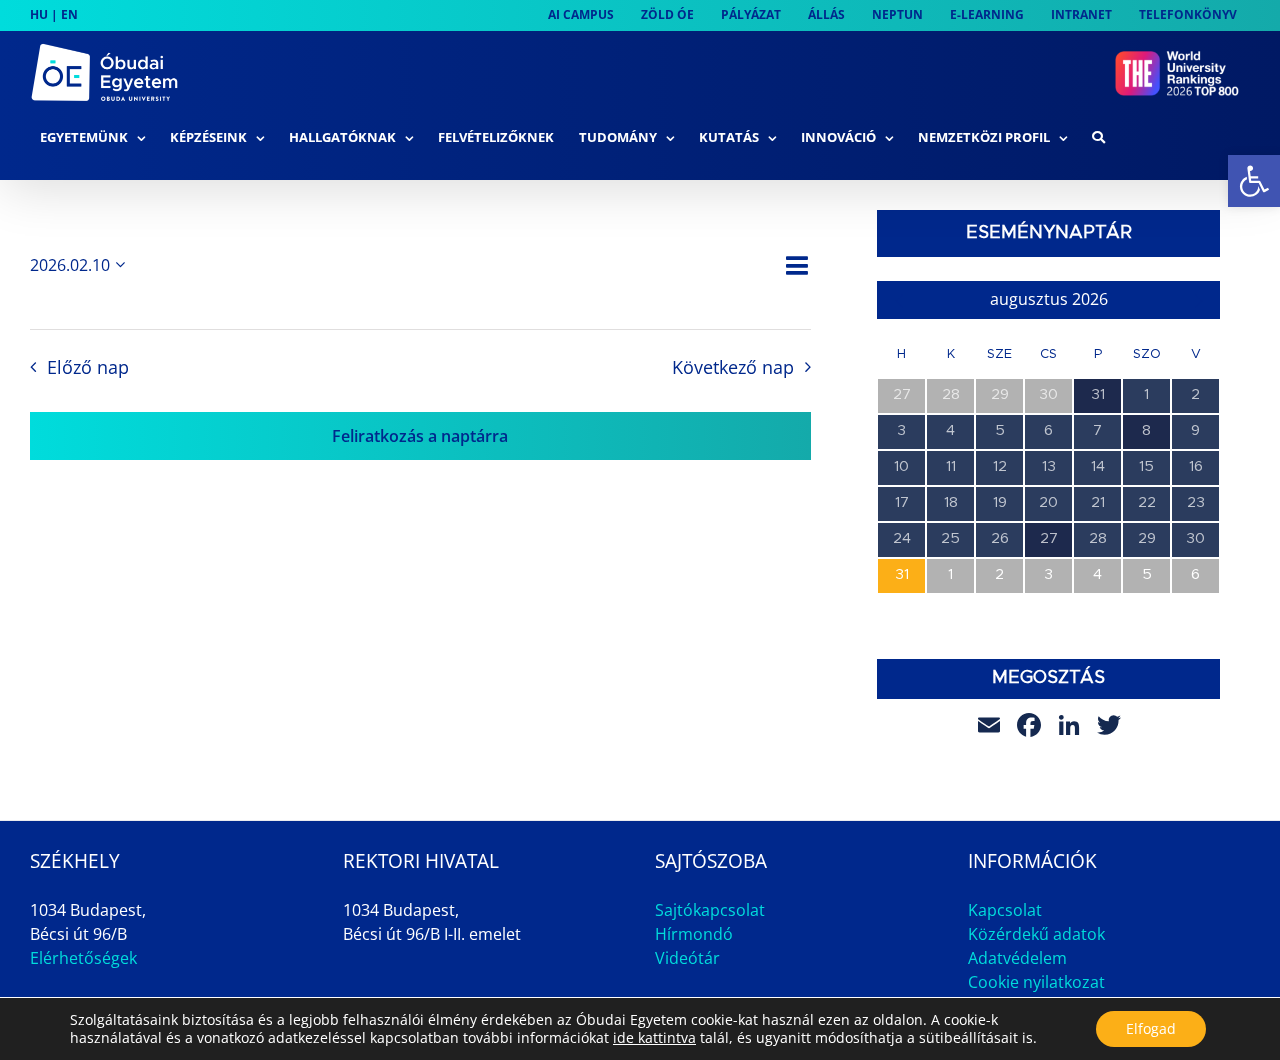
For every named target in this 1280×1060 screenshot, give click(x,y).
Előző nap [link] (87, 367)
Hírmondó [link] (694, 934)
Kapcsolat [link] (1005, 910)
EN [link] (69, 14)
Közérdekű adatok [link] (1036, 934)
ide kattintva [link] (654, 1037)
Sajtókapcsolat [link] (710, 910)
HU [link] (39, 14)
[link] (1254, 181)
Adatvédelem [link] (1017, 958)
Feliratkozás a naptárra (420, 436)
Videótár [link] (687, 958)
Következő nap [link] (733, 367)
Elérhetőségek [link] (83, 958)
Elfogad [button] (1151, 1028)
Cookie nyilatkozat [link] (1036, 982)
